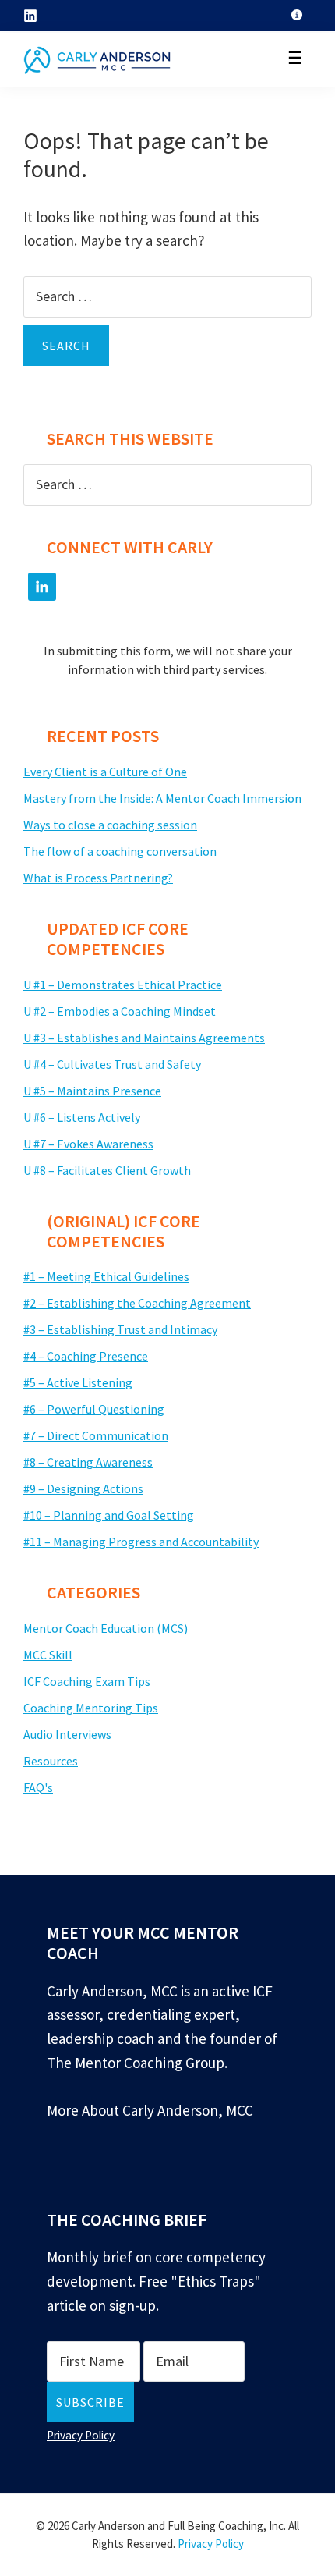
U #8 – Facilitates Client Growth (107, 1170)
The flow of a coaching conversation (120, 851)
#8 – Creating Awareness (88, 1462)
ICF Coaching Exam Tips (87, 1681)
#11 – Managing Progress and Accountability (141, 1542)
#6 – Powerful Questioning (94, 1409)
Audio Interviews (67, 1734)
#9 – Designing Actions (83, 1488)
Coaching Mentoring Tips (91, 1708)
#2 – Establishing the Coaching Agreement (137, 1303)
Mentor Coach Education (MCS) (106, 1628)
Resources (51, 1761)
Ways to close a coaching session (110, 825)
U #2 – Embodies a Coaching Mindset (120, 1011)
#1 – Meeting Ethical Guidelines (106, 1276)
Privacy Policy (81, 2435)
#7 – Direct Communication (96, 1435)
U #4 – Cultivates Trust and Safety (112, 1064)
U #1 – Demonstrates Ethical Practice (123, 985)
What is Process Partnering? (98, 878)
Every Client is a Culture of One (105, 772)
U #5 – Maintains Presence (92, 1091)
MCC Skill (48, 1655)
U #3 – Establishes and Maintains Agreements (144, 1038)
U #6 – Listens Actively (82, 1117)
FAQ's (38, 1787)
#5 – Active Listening (78, 1382)
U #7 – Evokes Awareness (88, 1144)
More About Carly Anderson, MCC (150, 2110)
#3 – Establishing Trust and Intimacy (120, 1329)
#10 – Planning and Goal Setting (109, 1515)
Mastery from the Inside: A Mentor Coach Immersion (162, 798)
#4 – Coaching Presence (86, 1356)
